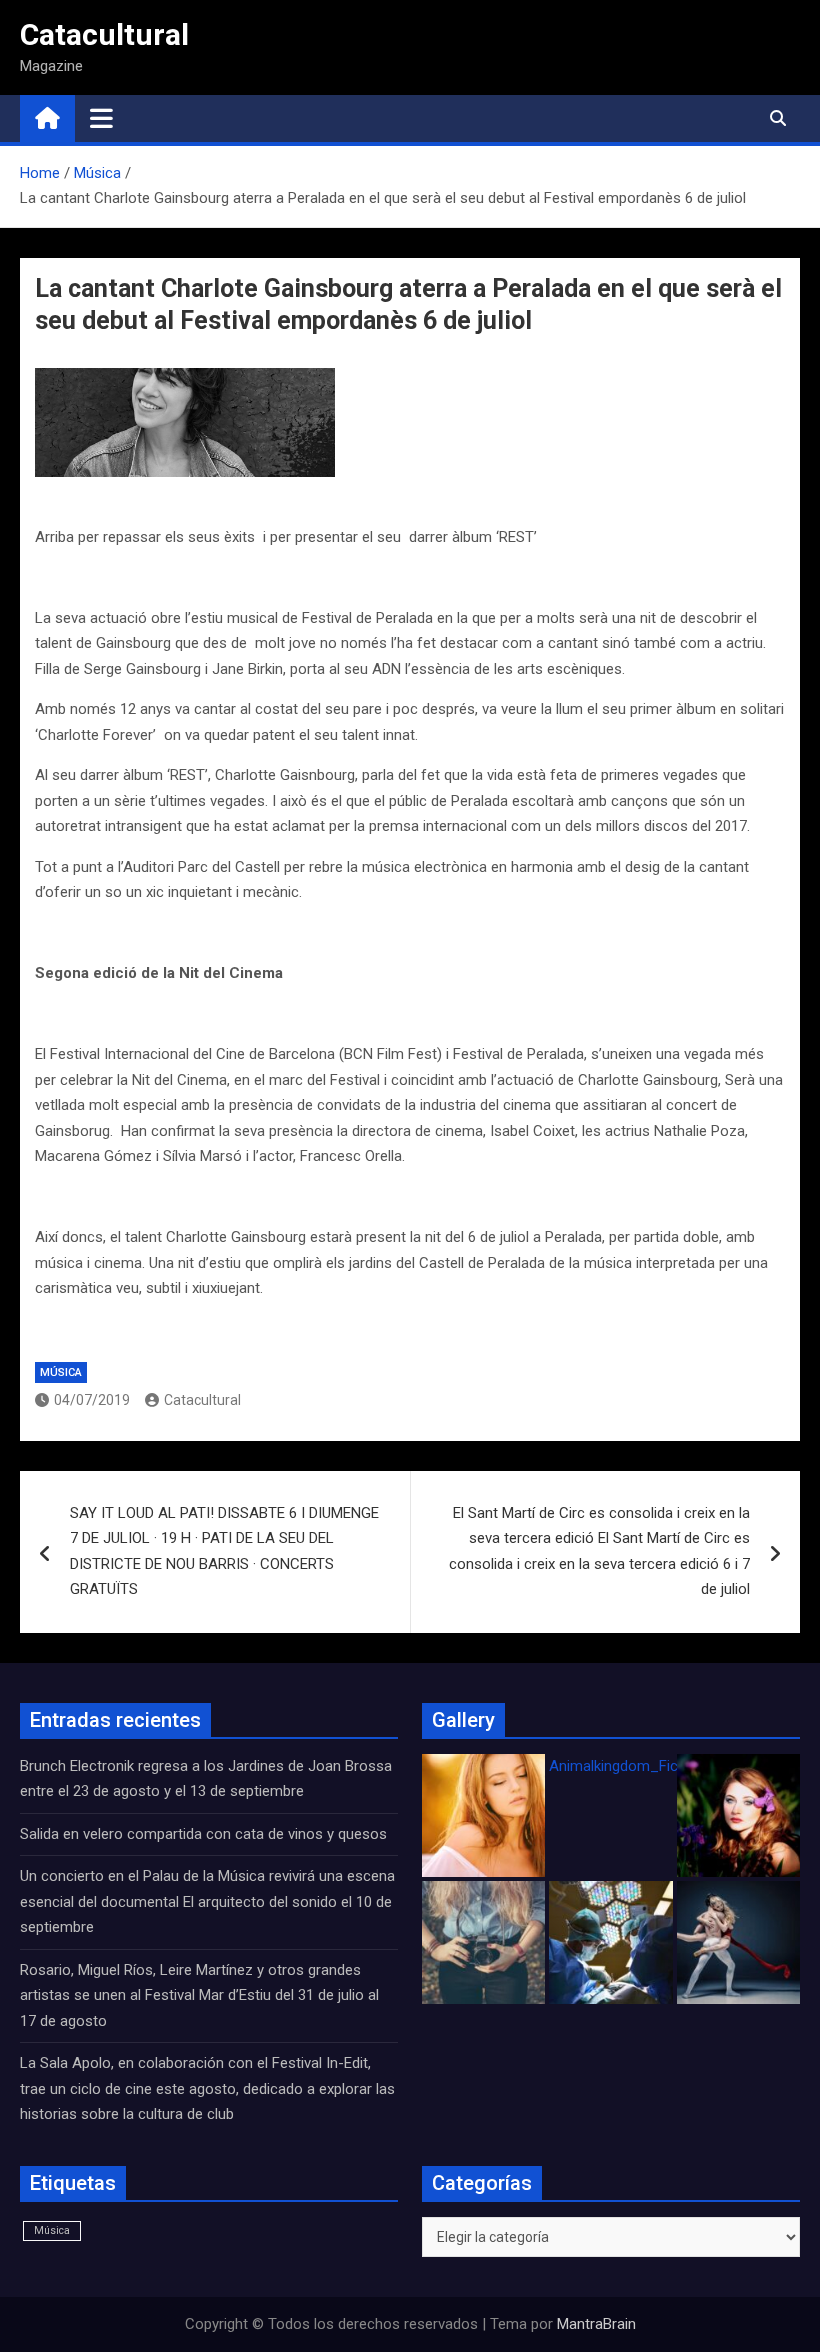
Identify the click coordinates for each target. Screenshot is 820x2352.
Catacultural (104, 34)
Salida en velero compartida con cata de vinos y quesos (203, 1834)
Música (61, 1372)
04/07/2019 (92, 1400)
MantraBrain (596, 2324)
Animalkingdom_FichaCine (636, 1766)
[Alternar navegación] (101, 118)
